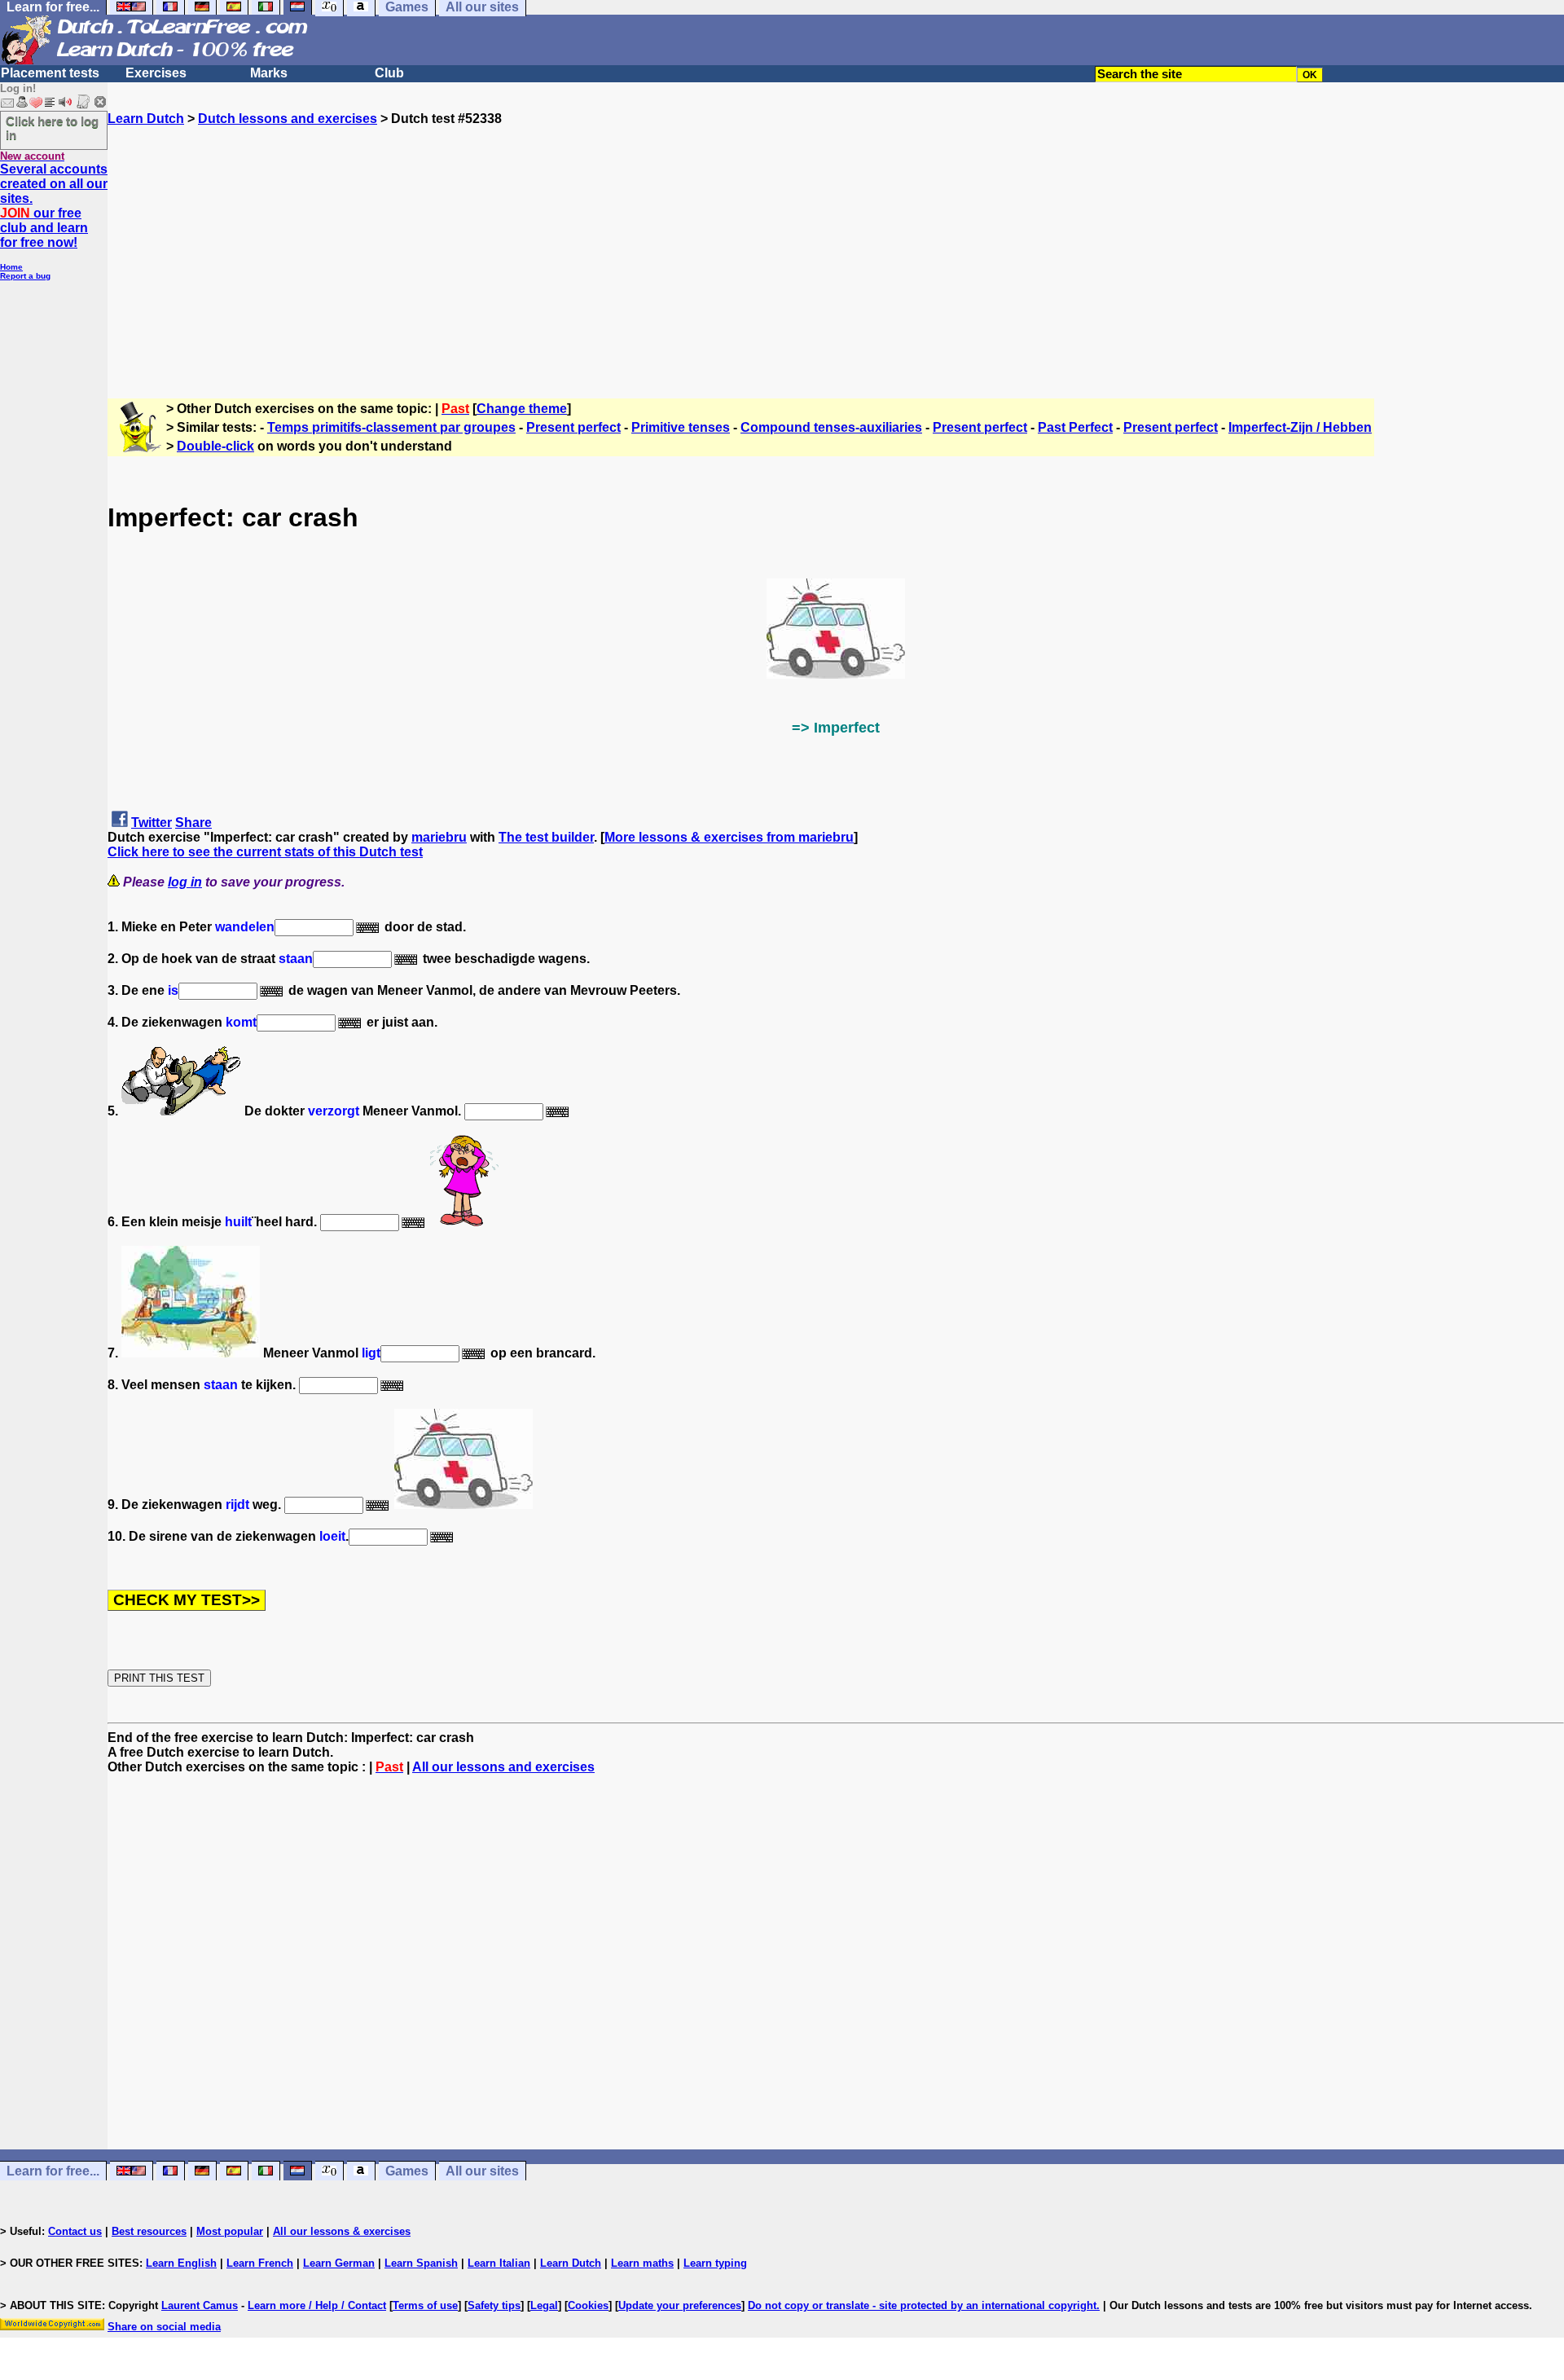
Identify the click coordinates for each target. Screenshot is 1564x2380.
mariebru (439, 837)
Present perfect (573, 427)
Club (389, 73)
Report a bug (25, 276)
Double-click (215, 446)
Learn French (260, 2263)
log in (185, 882)
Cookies (588, 2305)
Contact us (75, 2231)
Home (11, 267)
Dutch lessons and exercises (288, 119)
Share (193, 823)
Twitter (152, 823)
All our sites (482, 2171)
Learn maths (642, 2263)
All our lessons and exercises (503, 1767)
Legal (544, 2305)
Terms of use (425, 2305)
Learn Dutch (146, 119)
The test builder (546, 837)
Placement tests (50, 73)
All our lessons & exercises (342, 2231)
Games (407, 2171)
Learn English (181, 2263)
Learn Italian (499, 2263)
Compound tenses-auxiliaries (831, 427)
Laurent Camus (200, 2305)
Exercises (156, 73)
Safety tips (494, 2305)
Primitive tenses (681, 427)
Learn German (339, 2263)
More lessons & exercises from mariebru (729, 837)
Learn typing (715, 2263)
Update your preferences (680, 2305)
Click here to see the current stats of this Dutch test (265, 852)
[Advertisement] (836, 240)
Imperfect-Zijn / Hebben (1300, 427)
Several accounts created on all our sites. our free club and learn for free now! (54, 206)
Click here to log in (52, 128)
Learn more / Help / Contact (317, 2305)
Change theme (522, 409)
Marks (269, 73)
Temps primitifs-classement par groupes (391, 427)
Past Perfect (1075, 427)
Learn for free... (53, 2171)
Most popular (230, 2231)
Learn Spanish (421, 2263)
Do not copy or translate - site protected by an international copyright (922, 2305)
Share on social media (164, 2327)
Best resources (149, 2231)
